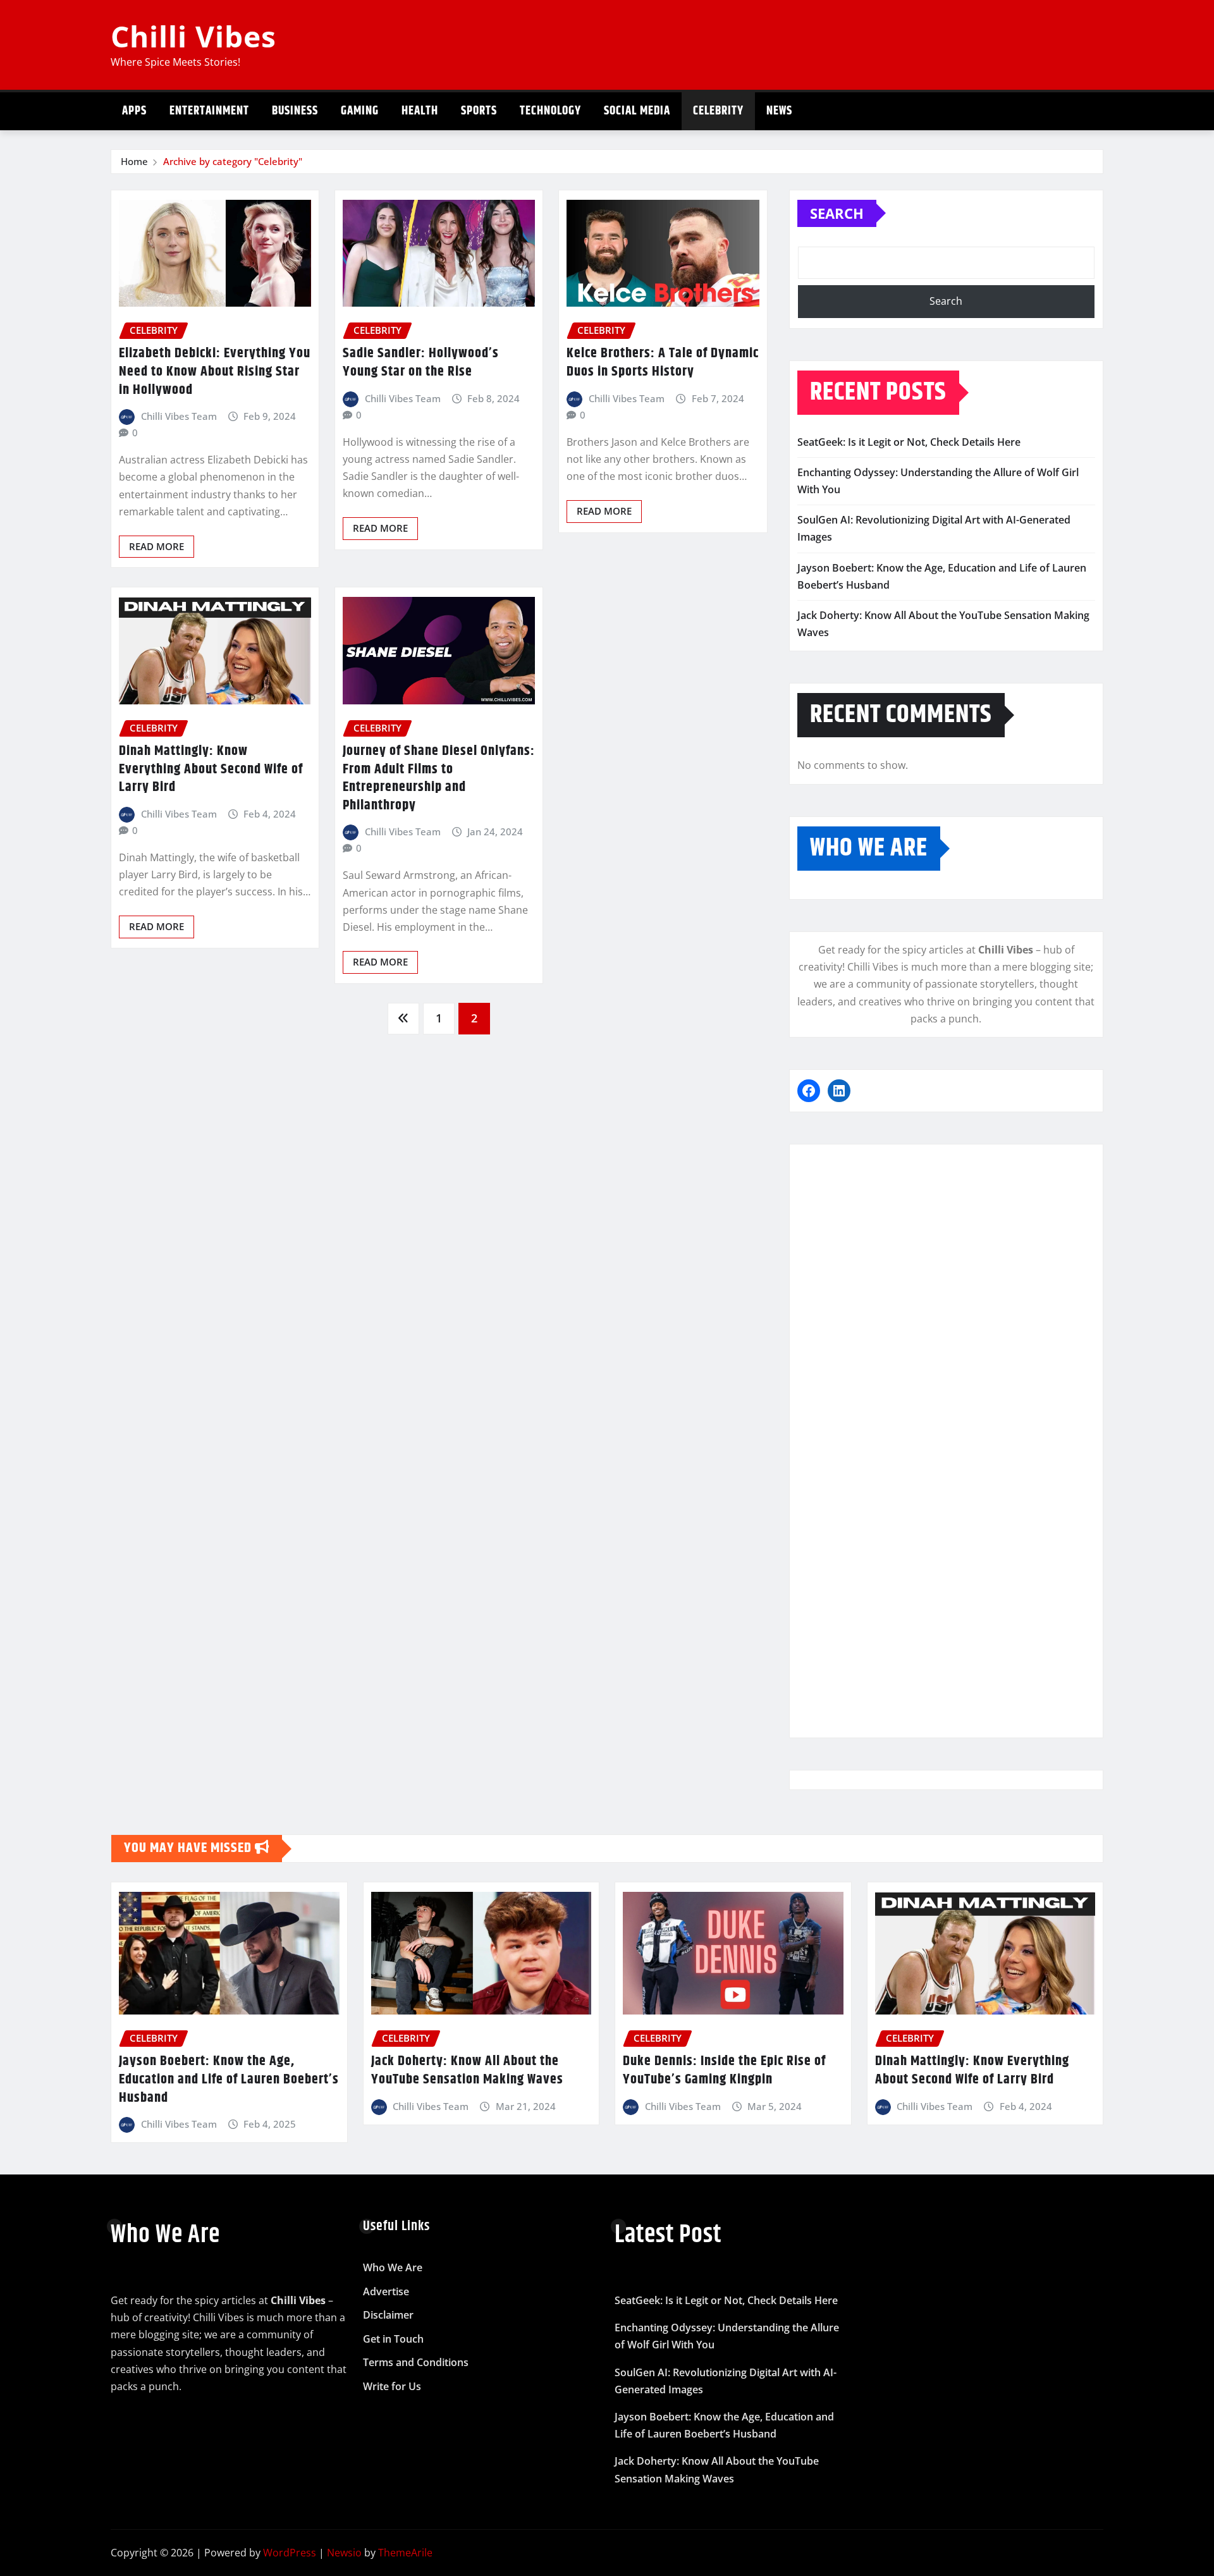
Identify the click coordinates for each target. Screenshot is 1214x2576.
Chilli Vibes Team (179, 416)
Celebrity (718, 111)
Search (837, 213)
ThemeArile (405, 2553)
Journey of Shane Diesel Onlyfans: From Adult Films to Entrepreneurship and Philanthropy (439, 778)
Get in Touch (393, 2339)
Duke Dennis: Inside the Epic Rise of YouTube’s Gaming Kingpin (724, 2070)
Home (134, 161)
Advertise (386, 2291)
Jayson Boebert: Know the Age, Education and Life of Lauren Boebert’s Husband (229, 2079)
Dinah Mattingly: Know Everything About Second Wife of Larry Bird (211, 769)
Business (295, 111)
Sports (479, 111)
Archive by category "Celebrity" (233, 161)
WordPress (290, 2553)
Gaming (360, 111)
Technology (550, 111)
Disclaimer (388, 2315)
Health (420, 111)
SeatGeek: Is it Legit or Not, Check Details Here (909, 442)
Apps (134, 111)
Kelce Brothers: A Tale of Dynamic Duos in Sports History (663, 363)
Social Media (637, 111)
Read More (156, 546)
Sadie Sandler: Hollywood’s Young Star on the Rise (421, 363)
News (779, 111)
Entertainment (209, 111)
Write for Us (392, 2386)
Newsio (344, 2553)
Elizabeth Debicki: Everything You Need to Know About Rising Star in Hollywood (215, 371)
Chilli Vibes (193, 36)
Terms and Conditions (416, 2363)
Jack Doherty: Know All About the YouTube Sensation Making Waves (467, 2070)
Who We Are (393, 2267)
